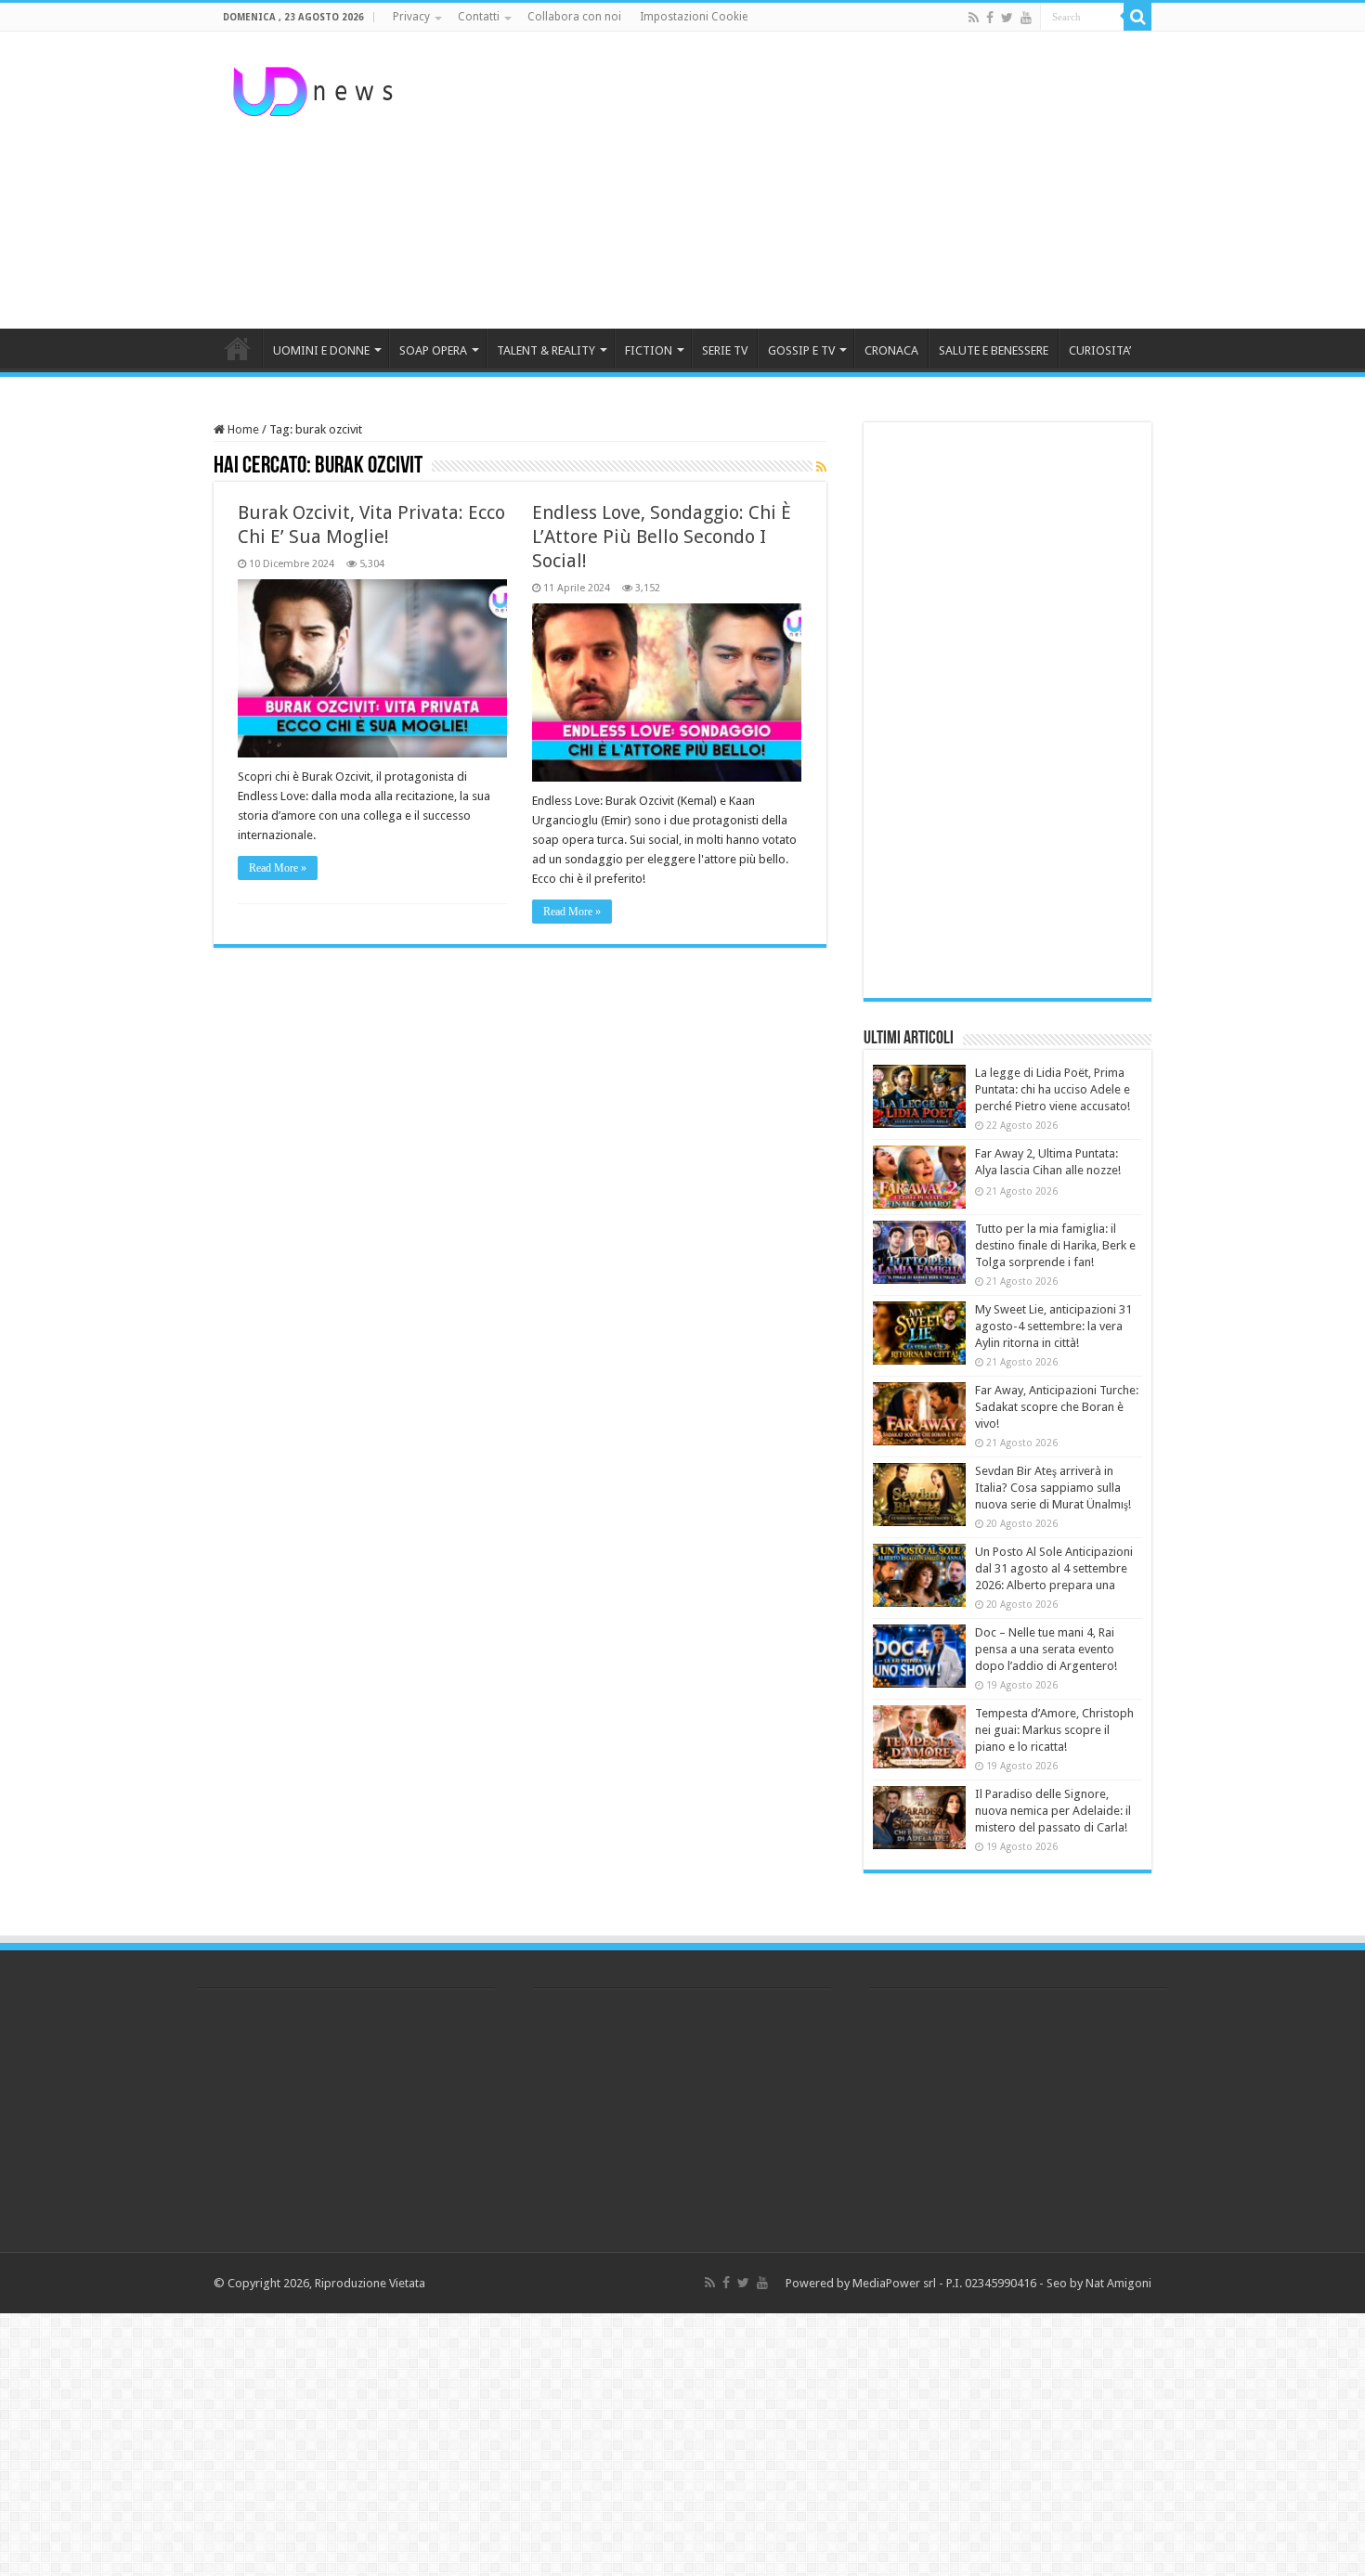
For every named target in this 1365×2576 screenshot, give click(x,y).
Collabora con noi (574, 17)
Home (242, 429)
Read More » (278, 868)
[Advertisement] (799, 180)
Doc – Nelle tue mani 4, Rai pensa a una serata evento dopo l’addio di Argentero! (1046, 1649)
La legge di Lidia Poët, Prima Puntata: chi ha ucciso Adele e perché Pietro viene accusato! (1053, 1089)
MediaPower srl (894, 2283)
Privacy (411, 17)
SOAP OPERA (433, 350)
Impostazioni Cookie (694, 17)
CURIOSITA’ (1100, 350)
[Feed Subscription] (821, 467)
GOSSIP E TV (801, 350)
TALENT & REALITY (546, 350)
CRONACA (891, 350)
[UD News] (316, 88)
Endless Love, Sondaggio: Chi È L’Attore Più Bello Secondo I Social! (662, 537)
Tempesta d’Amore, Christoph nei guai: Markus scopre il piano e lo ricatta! (1054, 1730)
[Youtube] (1026, 18)
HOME (238, 348)
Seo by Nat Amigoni (1099, 2283)
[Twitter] (1007, 18)
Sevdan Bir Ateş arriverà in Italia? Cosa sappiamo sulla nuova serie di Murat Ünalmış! (1053, 1488)
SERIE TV (725, 350)
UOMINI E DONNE (321, 350)
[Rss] (974, 18)
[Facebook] (990, 18)
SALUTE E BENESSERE (994, 350)
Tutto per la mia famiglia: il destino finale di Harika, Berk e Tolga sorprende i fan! (1055, 1245)
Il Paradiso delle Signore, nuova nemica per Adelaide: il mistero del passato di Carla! (1053, 1811)
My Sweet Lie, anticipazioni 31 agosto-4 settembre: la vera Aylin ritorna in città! (1053, 1326)
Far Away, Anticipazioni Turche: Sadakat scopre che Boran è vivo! (1057, 1407)
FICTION (649, 350)
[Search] (1137, 17)
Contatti (479, 17)
